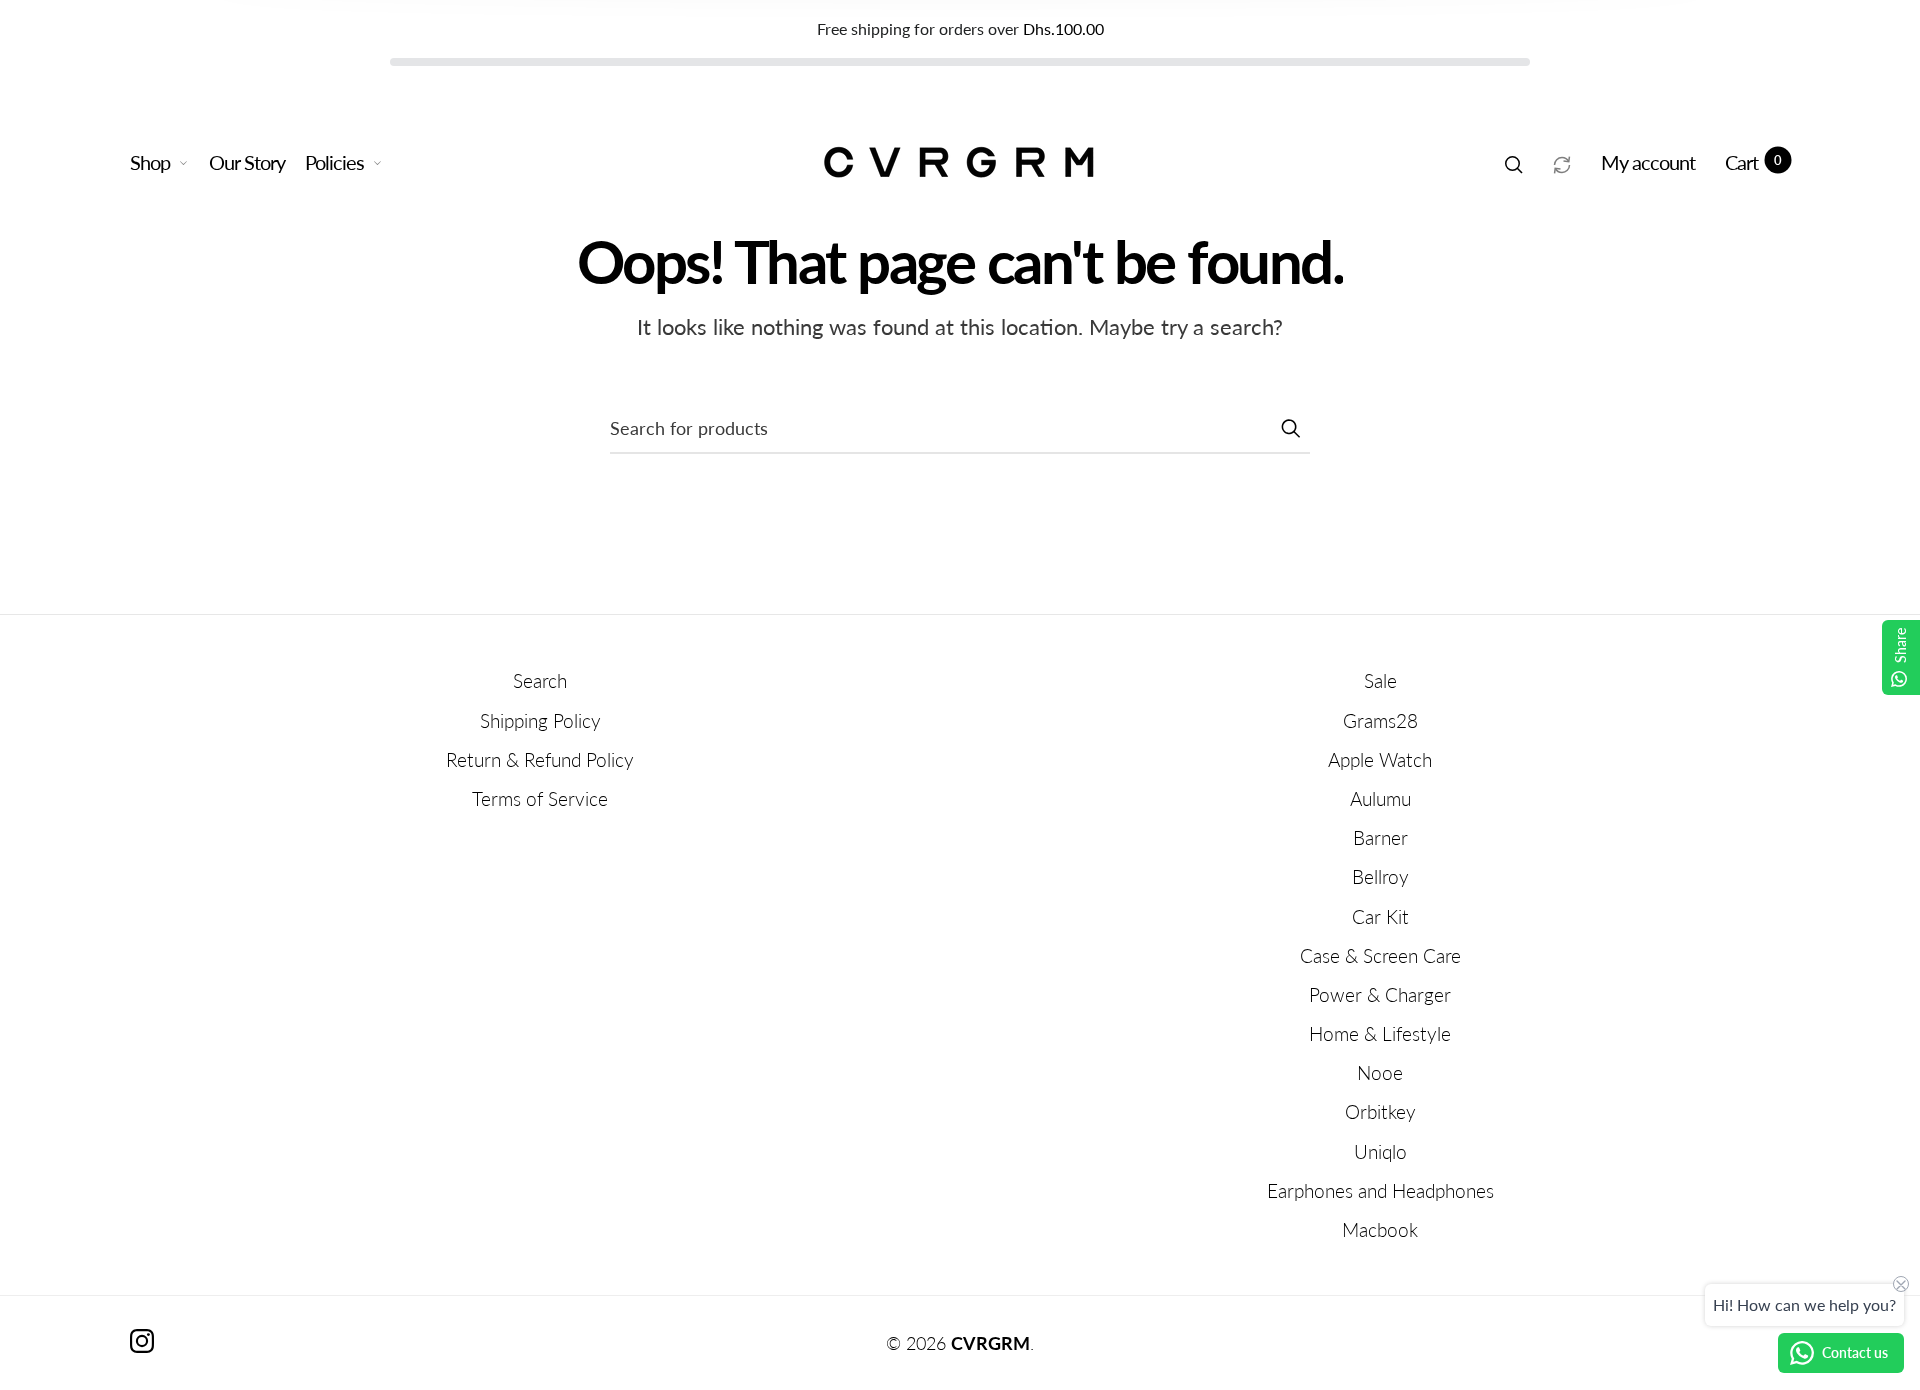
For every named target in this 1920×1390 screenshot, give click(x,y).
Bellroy (1380, 876)
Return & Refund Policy (540, 759)
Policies (334, 162)
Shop (150, 162)
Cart (1753, 162)
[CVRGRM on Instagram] (142, 1341)
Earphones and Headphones (1380, 1190)
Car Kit (1380, 916)
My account (1648, 162)
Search (540, 680)
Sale (1380, 680)
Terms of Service (540, 798)
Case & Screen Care (1380, 955)
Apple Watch (1380, 759)
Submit (1290, 428)
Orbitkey (1380, 1111)
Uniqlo (1380, 1151)
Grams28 (1380, 720)
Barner (1380, 837)
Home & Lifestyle (1380, 1033)
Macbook (1380, 1229)
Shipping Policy (540, 720)
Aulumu (1380, 798)
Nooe (1380, 1072)
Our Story (247, 162)
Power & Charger (1380, 994)
